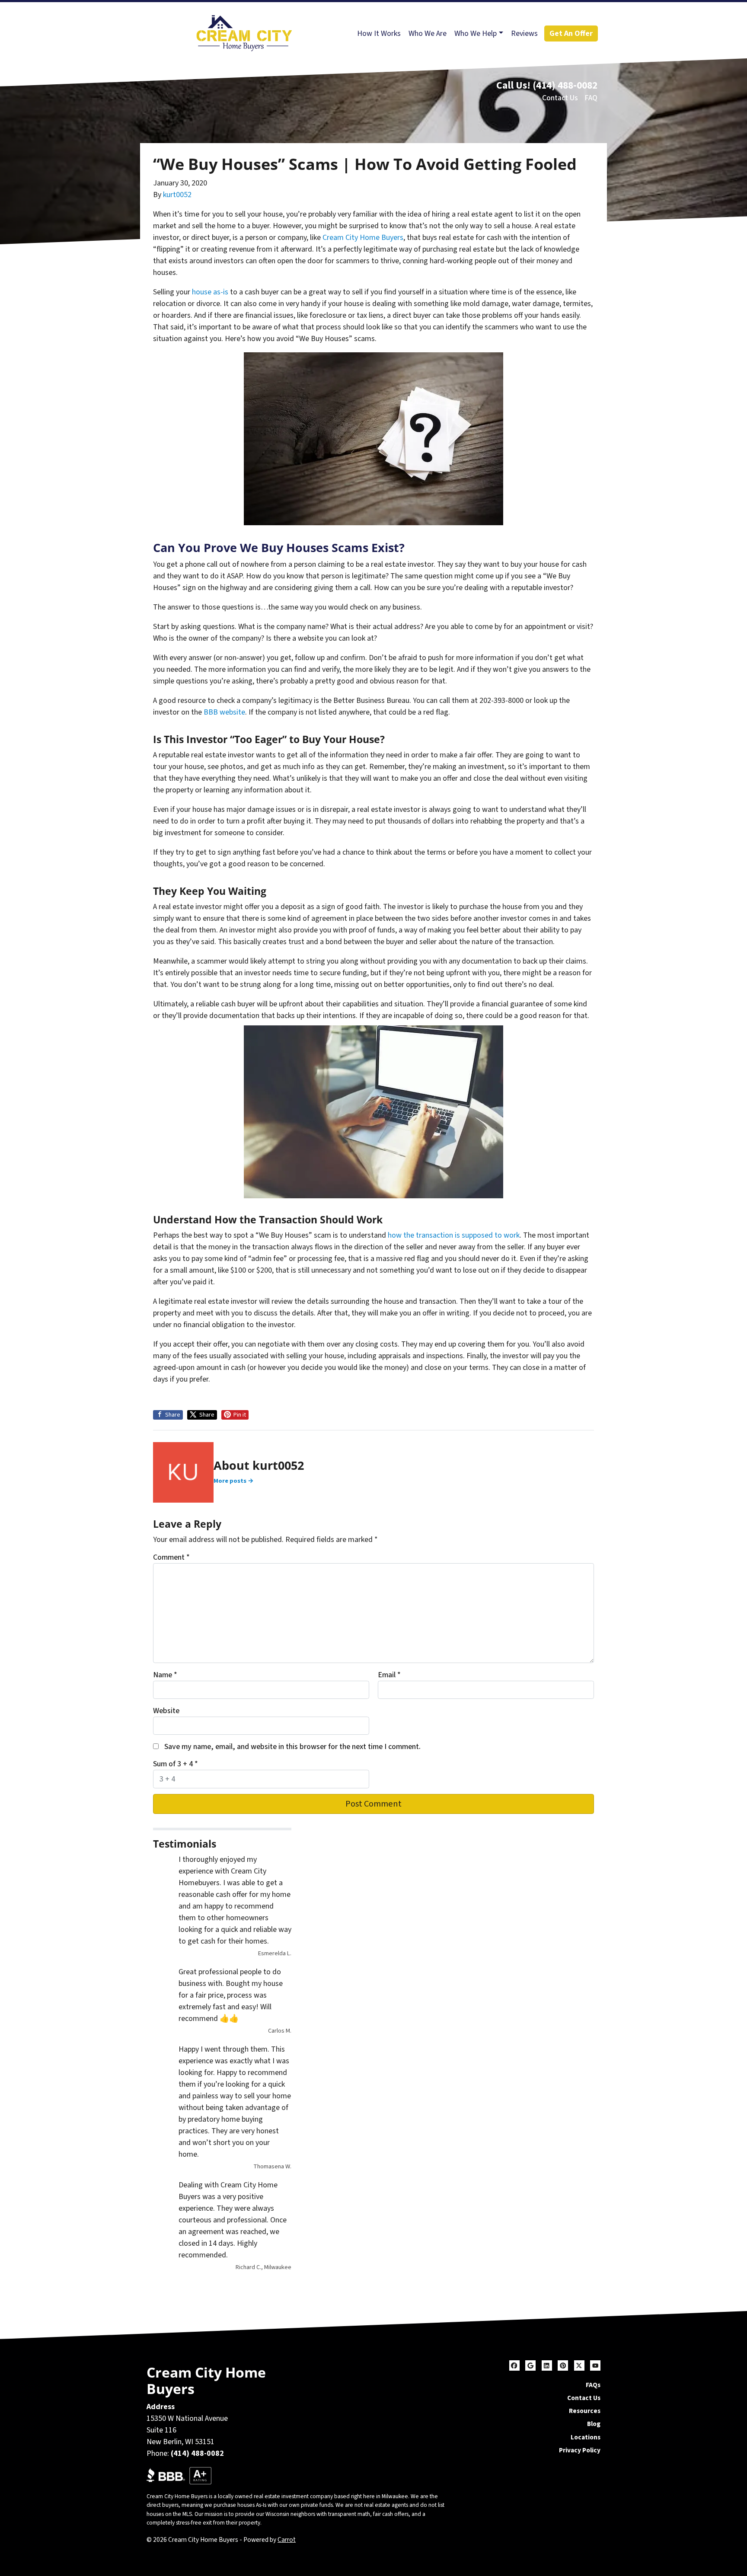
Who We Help (476, 34)
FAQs (593, 2385)
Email (389, 1675)
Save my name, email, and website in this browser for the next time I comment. (292, 1747)
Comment (171, 1557)
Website (166, 1711)
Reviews (524, 34)
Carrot (287, 2540)
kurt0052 (177, 195)
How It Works (379, 34)
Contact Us (560, 98)
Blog (594, 2424)
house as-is (210, 292)
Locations (586, 2437)
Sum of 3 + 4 (176, 1764)
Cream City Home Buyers (363, 238)
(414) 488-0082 (565, 85)
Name (165, 1675)
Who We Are (428, 34)
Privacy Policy (580, 2450)
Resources (585, 2411)
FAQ (591, 98)
